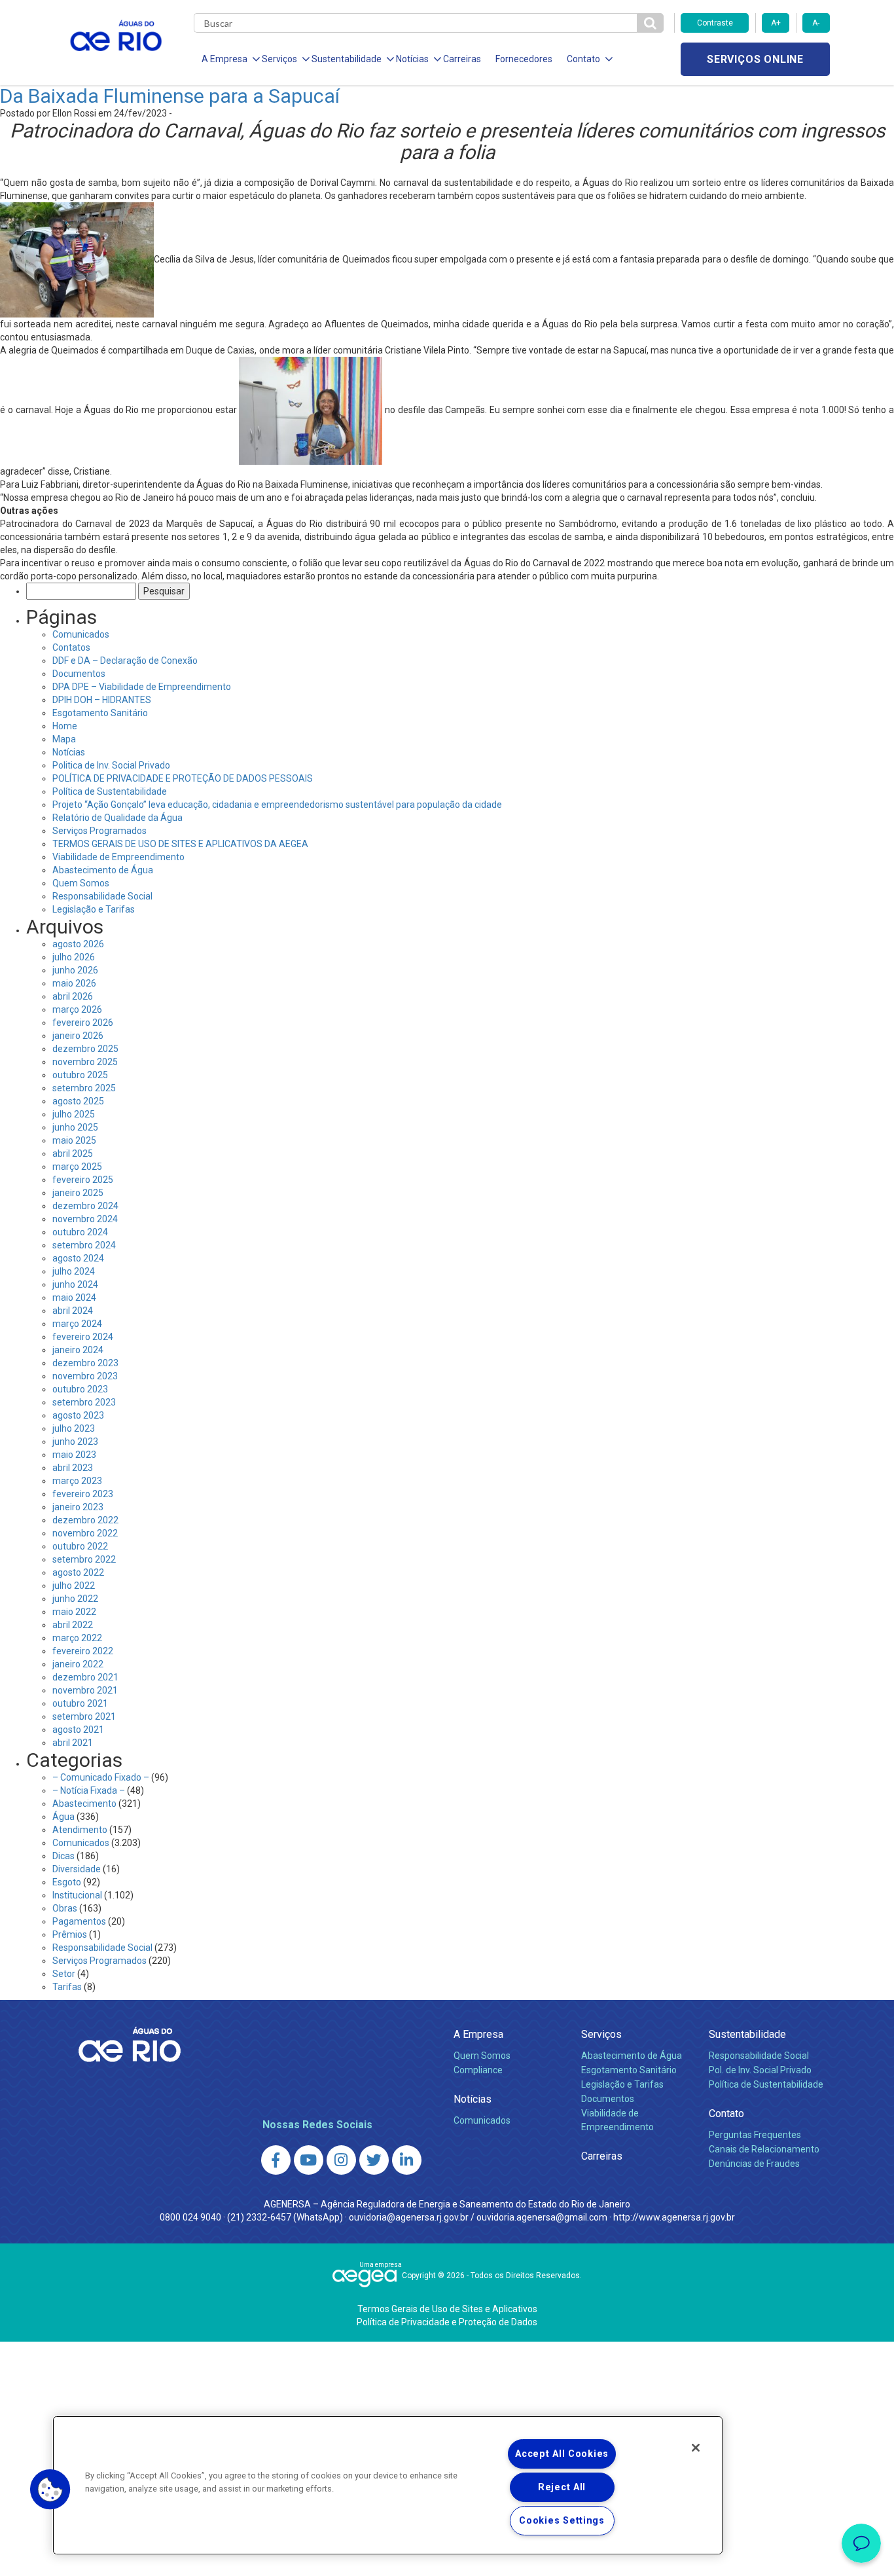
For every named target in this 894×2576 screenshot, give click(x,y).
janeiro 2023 (78, 1507)
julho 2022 (74, 1586)
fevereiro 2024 (83, 1337)
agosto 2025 (78, 1101)
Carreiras (462, 59)
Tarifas (67, 1987)
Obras (65, 1908)
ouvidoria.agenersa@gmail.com (542, 2217)
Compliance (478, 2070)
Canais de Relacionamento (764, 2149)
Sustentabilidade (747, 2034)
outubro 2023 (80, 1389)
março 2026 (77, 1009)
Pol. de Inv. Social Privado (760, 2070)
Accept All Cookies (562, 2454)
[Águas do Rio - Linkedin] (407, 2160)
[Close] (696, 2448)
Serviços (601, 2034)
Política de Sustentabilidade (110, 791)
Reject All (562, 2487)
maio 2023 (74, 1455)
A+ (776, 23)
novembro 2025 (85, 1062)
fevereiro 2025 (83, 1180)
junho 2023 (75, 1442)
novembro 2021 (85, 1690)
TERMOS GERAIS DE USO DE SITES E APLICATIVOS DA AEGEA (180, 844)
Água (63, 1817)
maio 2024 (74, 1297)
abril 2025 (73, 1153)
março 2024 (77, 1324)
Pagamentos (79, 1921)
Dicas (63, 1856)
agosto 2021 (78, 1730)
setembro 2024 (84, 1245)
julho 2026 (74, 957)
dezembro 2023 (85, 1363)
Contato (726, 2113)
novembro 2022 (85, 1533)
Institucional (77, 1895)
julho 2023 (74, 1428)
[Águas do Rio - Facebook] (276, 2160)
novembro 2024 (85, 1219)
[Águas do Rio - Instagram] (341, 2160)
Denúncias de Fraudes (754, 2164)
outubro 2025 (80, 1075)
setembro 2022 (84, 1559)
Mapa (64, 739)
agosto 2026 (78, 944)
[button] (50, 2490)
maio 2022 (74, 1612)
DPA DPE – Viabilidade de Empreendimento (142, 687)
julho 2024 (74, 1271)
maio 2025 (74, 1140)
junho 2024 (75, 1284)
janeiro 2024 (78, 1350)
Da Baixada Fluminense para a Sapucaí (170, 96)
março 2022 (77, 1638)
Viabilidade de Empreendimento (118, 857)
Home (65, 726)
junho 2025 (75, 1127)
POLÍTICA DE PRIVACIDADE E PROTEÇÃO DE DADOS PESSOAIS (183, 778)
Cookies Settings (562, 2521)
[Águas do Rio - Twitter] (374, 2160)
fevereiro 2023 (83, 1494)
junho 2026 (75, 970)
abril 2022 (73, 1625)
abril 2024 (73, 1311)
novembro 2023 (85, 1376)
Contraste (715, 23)
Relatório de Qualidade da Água (117, 818)
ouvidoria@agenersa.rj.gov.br (409, 2217)
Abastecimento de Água (103, 870)
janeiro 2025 (78, 1193)
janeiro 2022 (78, 1664)
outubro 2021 (80, 1703)
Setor (64, 1974)
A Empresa (478, 2034)
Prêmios (70, 1934)
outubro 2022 (80, 1546)
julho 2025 (74, 1114)
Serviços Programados (99, 831)
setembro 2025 (84, 1088)
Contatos (71, 647)
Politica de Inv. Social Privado (111, 765)
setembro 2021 (84, 1716)
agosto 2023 (78, 1415)
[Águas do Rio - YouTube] (309, 2160)
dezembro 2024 (85, 1206)
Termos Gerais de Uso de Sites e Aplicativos (447, 2309)
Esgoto (67, 1882)
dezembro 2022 (85, 1520)
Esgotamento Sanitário (100, 713)
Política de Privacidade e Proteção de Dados (447, 2322)
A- (816, 23)
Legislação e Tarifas (94, 909)
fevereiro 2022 (83, 1651)
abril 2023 (73, 1468)
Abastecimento (84, 1804)
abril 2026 (73, 996)
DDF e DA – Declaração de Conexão (125, 661)
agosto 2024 (78, 1258)
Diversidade (77, 1869)
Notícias (69, 752)
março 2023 (77, 1481)
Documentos (79, 674)
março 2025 (77, 1167)
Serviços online (755, 59)
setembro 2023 (84, 1402)
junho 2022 (75, 1599)
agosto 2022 (78, 1572)
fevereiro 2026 (83, 1023)
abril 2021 (73, 1743)
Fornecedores (524, 59)
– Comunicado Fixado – (101, 1777)
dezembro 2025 (85, 1049)
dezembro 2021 (85, 1677)
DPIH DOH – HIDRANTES (102, 700)
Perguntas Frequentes (755, 2135)
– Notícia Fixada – (89, 1790)
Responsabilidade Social (102, 896)
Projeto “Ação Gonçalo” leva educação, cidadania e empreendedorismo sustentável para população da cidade (277, 805)
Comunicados (81, 634)
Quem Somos (81, 883)
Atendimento (80, 1830)
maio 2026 (74, 983)
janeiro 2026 (78, 1036)
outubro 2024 (80, 1232)
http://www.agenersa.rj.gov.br (674, 2217)
